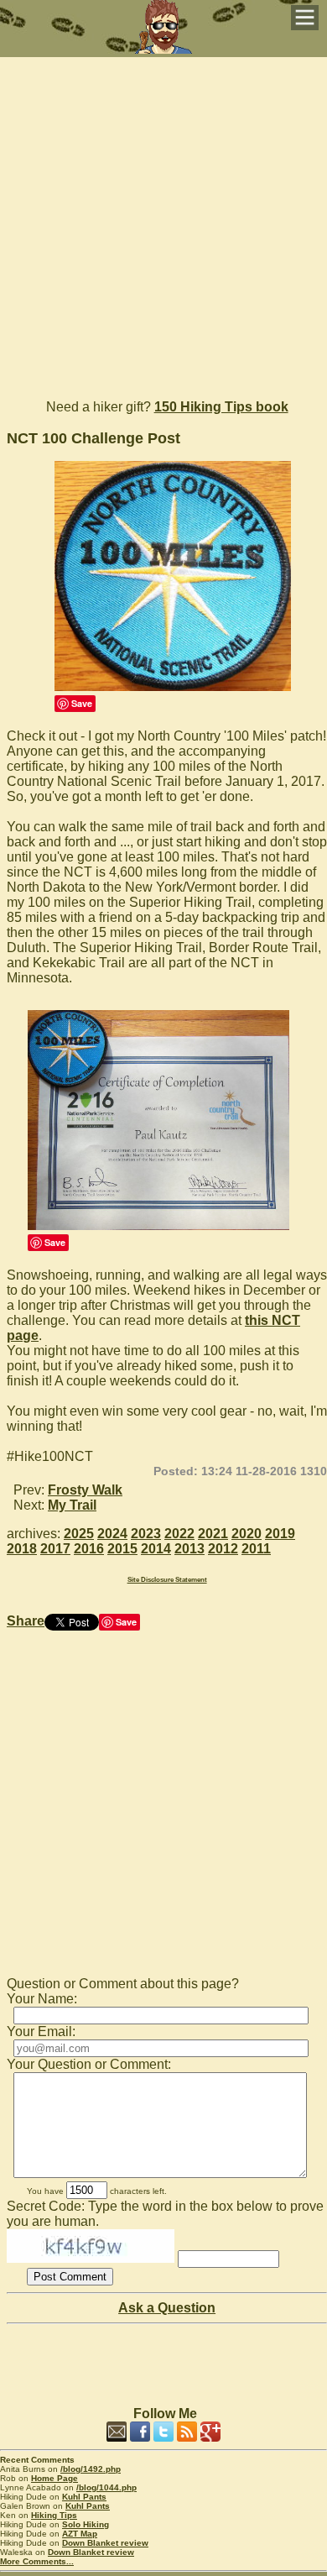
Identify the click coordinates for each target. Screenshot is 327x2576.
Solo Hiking (86, 2524)
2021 (213, 1534)
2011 (256, 1549)
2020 (247, 1534)
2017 (55, 1549)
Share (26, 1621)
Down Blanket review (105, 2543)
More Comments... (37, 2561)
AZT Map (80, 2534)
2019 (280, 1534)
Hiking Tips (54, 2515)
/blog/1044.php (106, 2487)
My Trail (72, 1505)
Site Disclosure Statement (167, 1580)
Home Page (54, 2478)
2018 (22, 1549)
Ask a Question (167, 2308)
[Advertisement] (163, 221)
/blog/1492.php (91, 2469)
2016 (89, 1549)
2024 (112, 1534)
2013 (189, 1549)
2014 (156, 1549)
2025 (79, 1534)
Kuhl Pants (84, 2497)
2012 (223, 1549)
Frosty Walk (85, 1490)
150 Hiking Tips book (221, 407)
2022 (179, 1534)
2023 (146, 1534)
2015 (122, 1549)
